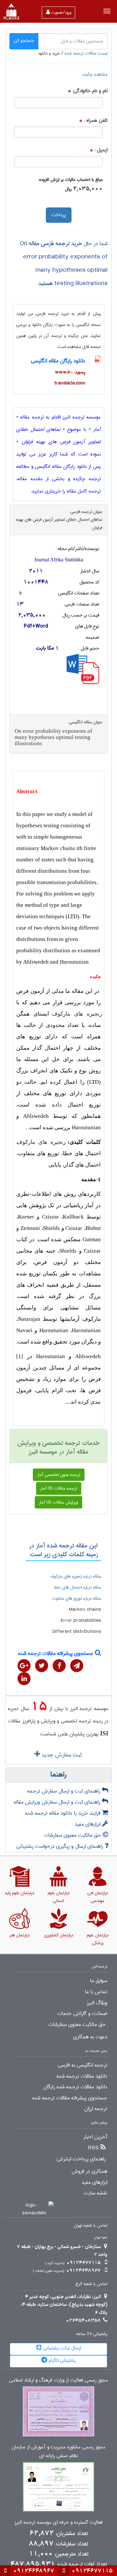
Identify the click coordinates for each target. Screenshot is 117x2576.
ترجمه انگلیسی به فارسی (83, 2065)
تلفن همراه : (96, 121)
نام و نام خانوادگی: (90, 91)
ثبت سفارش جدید (61, 1755)
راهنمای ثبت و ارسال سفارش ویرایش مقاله (58, 1802)
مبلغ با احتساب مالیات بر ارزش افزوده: (71, 180)
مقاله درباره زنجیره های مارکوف (76, 1576)
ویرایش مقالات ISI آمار (58, 1502)
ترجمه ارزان (96, 2109)
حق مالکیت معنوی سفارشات (73, 1835)
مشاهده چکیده (95, 74)
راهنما (58, 1775)
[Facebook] (59, 1666)
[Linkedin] (24, 1679)
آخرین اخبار (95, 2137)
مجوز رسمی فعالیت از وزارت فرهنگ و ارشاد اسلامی (58, 2380)
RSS (93, 2148)
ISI (104, 1733)
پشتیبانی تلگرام (61, 2360)
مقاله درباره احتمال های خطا (78, 1587)
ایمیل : (101, 150)
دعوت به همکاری (90, 2037)
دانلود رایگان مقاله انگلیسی (58, 361)
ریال (68, 189)
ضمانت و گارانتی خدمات (82, 2014)
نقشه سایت (96, 2193)
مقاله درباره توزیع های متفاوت (76, 1598)
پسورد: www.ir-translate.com (70, 378)
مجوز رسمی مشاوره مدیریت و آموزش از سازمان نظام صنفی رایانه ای (58, 2452)
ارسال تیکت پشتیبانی (61, 2348)
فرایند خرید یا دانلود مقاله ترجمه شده (64, 1813)
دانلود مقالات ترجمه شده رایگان (75, 2087)
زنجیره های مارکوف (77, 1014)
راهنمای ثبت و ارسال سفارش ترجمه (65, 1791)
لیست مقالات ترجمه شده (86, 53)
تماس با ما (96, 1992)
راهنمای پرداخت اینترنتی (81, 2159)
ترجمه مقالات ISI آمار (59, 1488)
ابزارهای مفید (88, 1824)
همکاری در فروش (89, 2171)
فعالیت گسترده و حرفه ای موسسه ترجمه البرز (58, 2523)
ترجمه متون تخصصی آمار (59, 1475)
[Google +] (24, 1666)
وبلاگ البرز (97, 2003)
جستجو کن (24, 41)
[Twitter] (42, 1666)
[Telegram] (77, 1666)
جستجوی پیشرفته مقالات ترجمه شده (57, 1653)
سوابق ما (99, 1981)
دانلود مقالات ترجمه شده (82, 2076)
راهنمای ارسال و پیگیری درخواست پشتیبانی (60, 1846)
